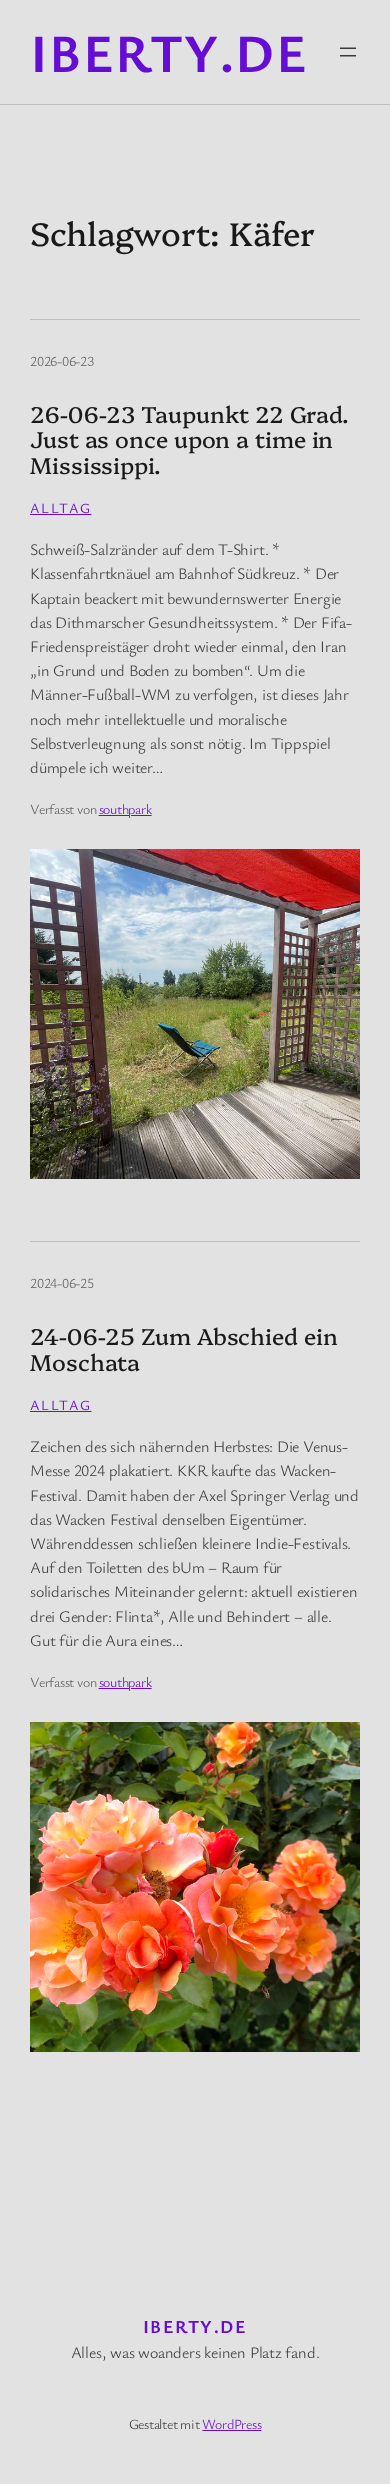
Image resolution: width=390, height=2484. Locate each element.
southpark (125, 808)
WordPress (231, 2423)
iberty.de (169, 51)
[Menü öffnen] (348, 52)
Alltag (60, 507)
